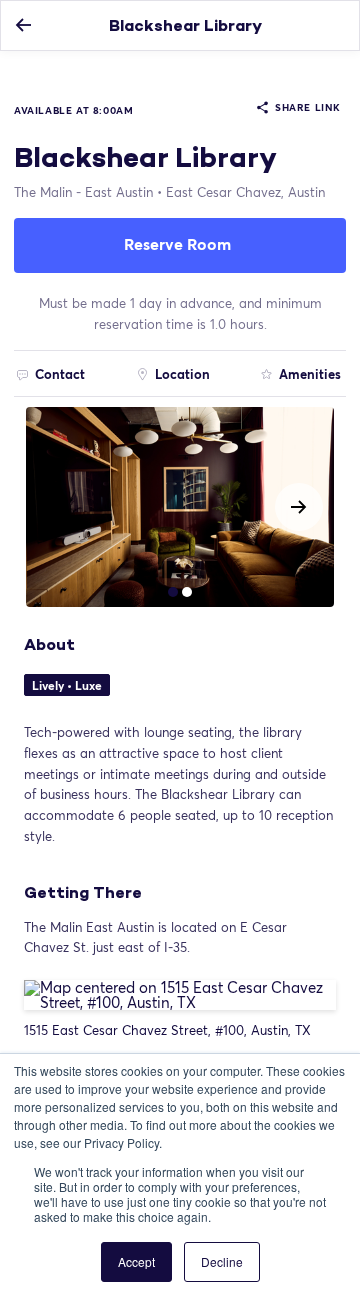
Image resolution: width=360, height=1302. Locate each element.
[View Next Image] (299, 507)
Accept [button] (136, 1261)
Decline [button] (222, 1261)
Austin (245, 192)
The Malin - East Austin (83, 192)
